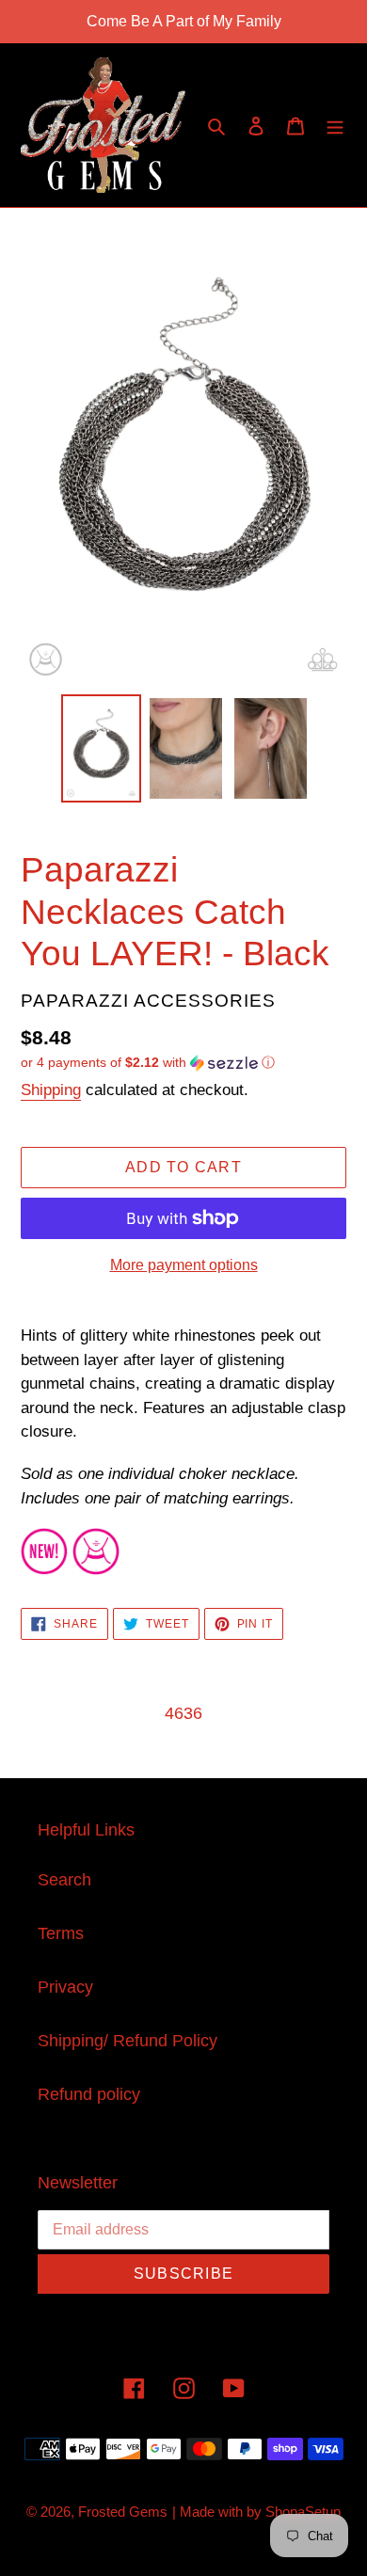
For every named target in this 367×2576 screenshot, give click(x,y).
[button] (148, 1063)
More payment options (184, 1265)
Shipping (51, 1090)
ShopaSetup (303, 2512)
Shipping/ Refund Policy (128, 2041)
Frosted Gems (123, 2512)
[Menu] (335, 126)
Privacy (65, 1987)
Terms (61, 1933)
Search (64, 1880)
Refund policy (89, 2094)
